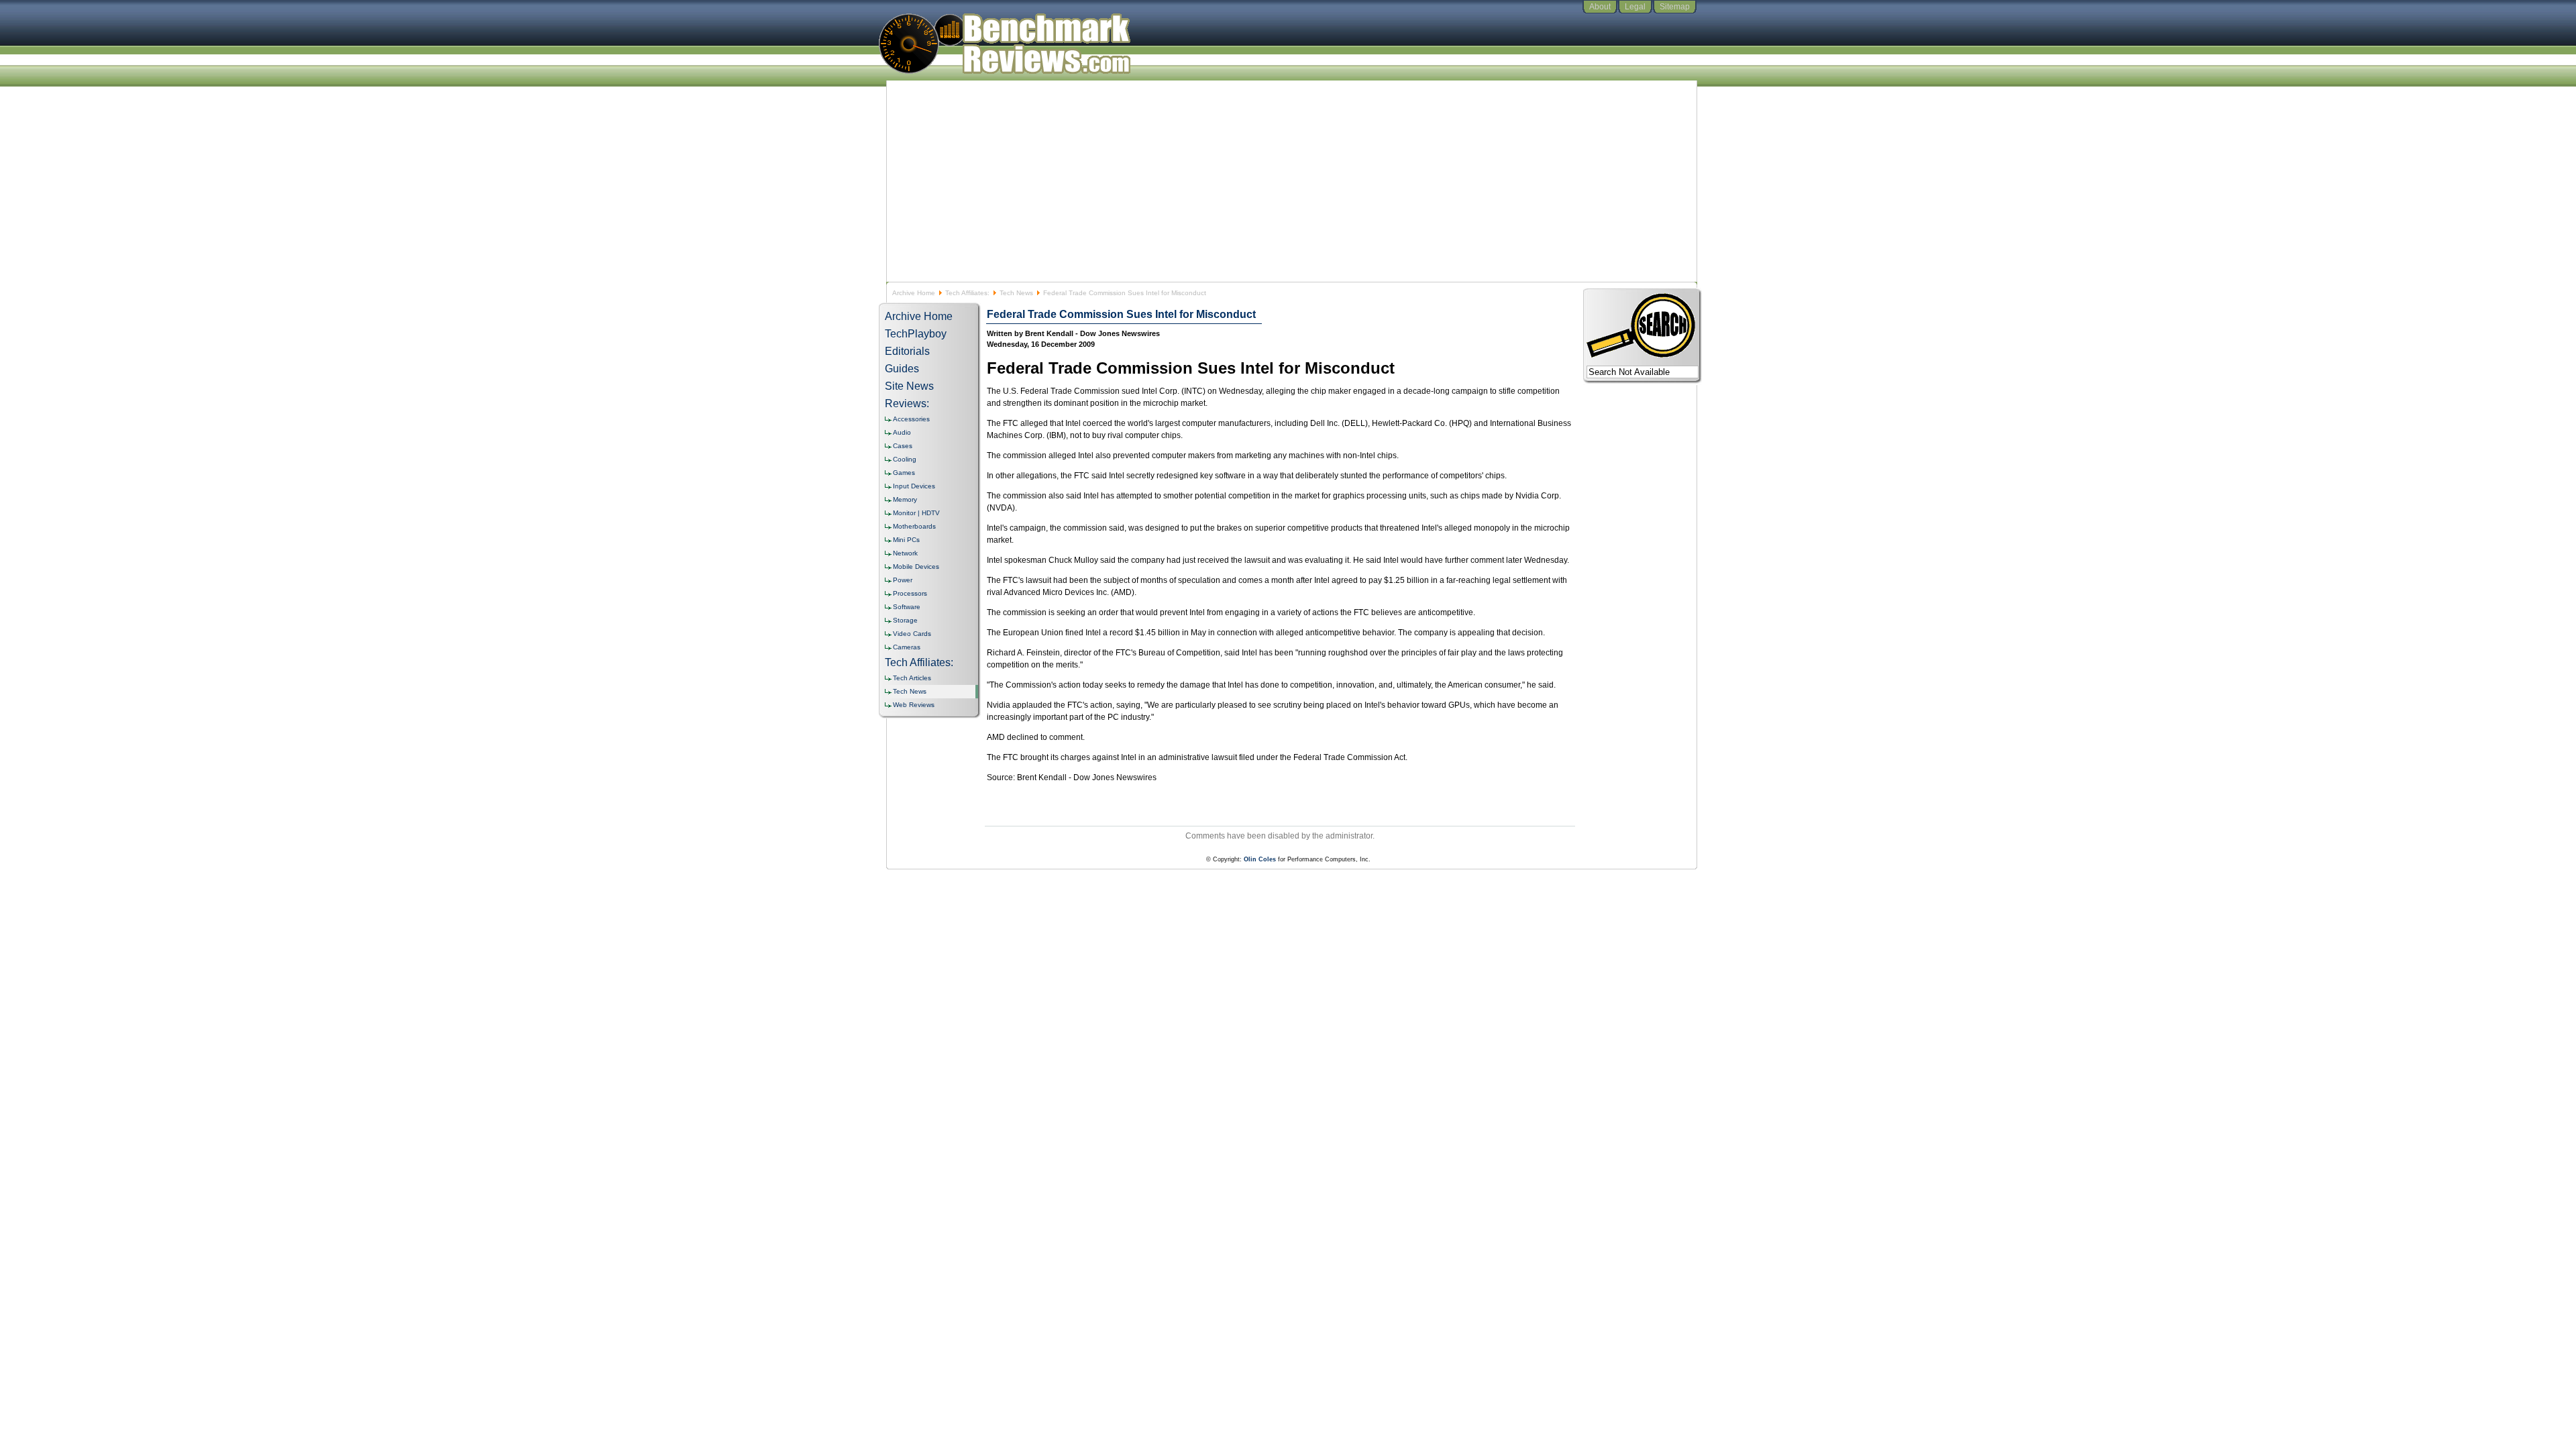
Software (907, 607)
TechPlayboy (916, 334)
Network (905, 553)
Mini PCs (906, 540)
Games (904, 473)
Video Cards (912, 634)
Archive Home (914, 293)
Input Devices (914, 486)
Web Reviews (914, 705)
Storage (905, 620)
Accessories (911, 419)
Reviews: (907, 404)
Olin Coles (1260, 859)
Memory (905, 499)
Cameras (907, 647)
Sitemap (1675, 7)
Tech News (1016, 293)
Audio (902, 432)
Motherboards (914, 526)
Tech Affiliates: (967, 293)
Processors (910, 593)
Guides (902, 369)
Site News (909, 386)
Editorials (907, 351)
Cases (903, 446)
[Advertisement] (1288, 181)
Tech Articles (912, 678)
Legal (1635, 7)
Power (903, 580)
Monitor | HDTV (916, 513)
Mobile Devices (916, 567)
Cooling (905, 459)
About (1600, 7)
